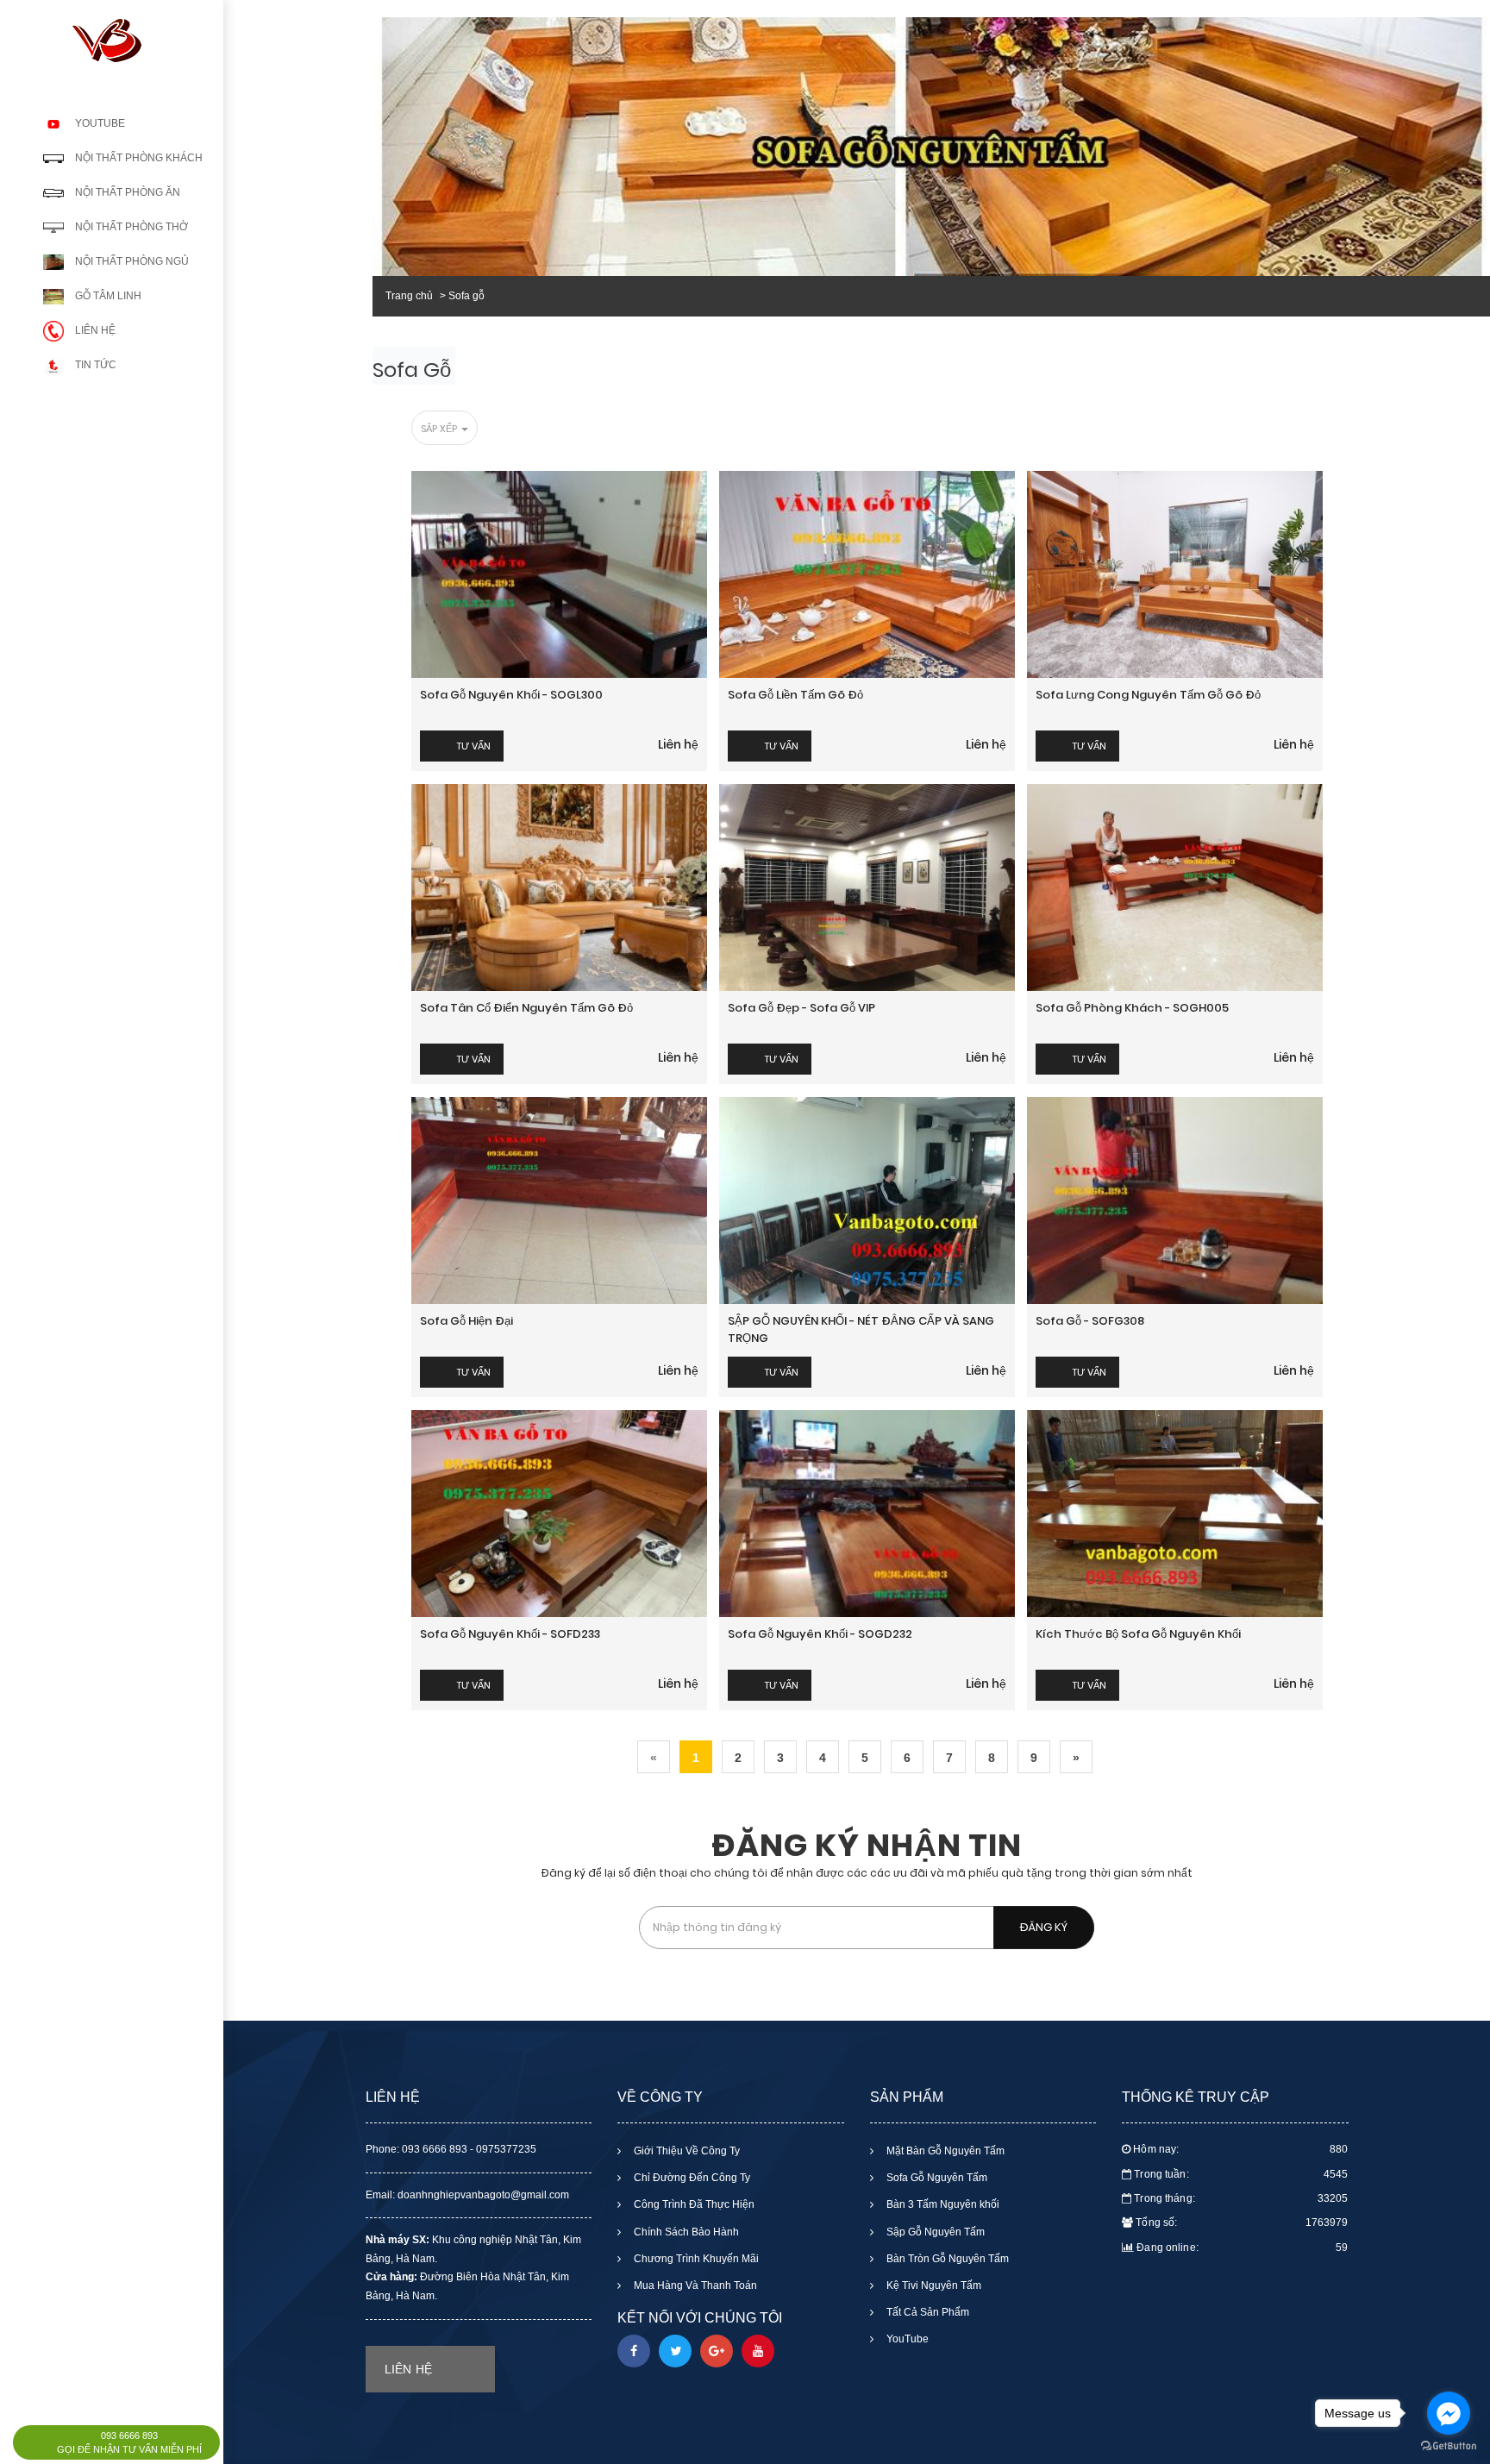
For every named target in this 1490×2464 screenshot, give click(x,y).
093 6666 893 (129, 2436)
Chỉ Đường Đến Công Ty (691, 2178)
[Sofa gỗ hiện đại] (559, 1201)
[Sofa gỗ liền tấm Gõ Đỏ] (867, 574)
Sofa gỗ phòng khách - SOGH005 (1132, 1008)
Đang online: (1242, 2248)
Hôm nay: (1240, 2149)
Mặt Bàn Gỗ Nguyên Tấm (944, 2151)
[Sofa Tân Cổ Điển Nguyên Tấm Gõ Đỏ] (559, 887)
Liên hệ (678, 744)
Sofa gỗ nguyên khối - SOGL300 (511, 695)
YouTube (906, 2339)
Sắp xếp (440, 429)
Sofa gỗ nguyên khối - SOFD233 (510, 1634)
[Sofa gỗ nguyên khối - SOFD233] (559, 1514)
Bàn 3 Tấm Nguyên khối (942, 2204)
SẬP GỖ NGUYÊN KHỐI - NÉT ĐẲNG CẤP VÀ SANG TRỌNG (861, 1329)
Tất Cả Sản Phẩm (927, 2312)
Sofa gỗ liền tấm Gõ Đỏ (795, 695)
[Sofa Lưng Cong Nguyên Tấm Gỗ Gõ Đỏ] (1175, 574)
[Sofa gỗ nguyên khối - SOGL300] (559, 574)
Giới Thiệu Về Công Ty (686, 2151)
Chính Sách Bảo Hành (685, 2232)
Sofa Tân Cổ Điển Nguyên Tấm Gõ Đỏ (526, 1008)
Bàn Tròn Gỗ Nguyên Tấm (946, 2259)
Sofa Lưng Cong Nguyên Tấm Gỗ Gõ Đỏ (1149, 695)
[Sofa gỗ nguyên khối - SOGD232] (867, 1514)
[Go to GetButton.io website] (1449, 2446)
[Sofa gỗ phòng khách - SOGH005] (1175, 887)
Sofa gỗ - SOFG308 (1090, 1321)
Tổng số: (1242, 2223)
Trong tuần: (1241, 2174)
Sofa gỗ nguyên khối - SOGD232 (820, 1634)
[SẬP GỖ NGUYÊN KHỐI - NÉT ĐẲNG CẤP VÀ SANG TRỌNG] (867, 1201)
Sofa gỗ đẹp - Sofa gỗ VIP (801, 1008)
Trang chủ (409, 296)
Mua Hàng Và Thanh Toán (694, 2285)
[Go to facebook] (1449, 2413)
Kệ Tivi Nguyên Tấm (933, 2285)
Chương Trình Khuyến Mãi (695, 2259)
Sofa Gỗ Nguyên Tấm (936, 2178)
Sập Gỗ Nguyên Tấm (934, 2232)
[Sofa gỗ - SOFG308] (1175, 1201)
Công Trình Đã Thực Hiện (693, 2204)
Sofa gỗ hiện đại (466, 1321)
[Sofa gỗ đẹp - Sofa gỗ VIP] (867, 887)
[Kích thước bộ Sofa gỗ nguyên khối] (1175, 1514)
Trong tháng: (1241, 2198)
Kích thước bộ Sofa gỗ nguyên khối (1138, 1634)
